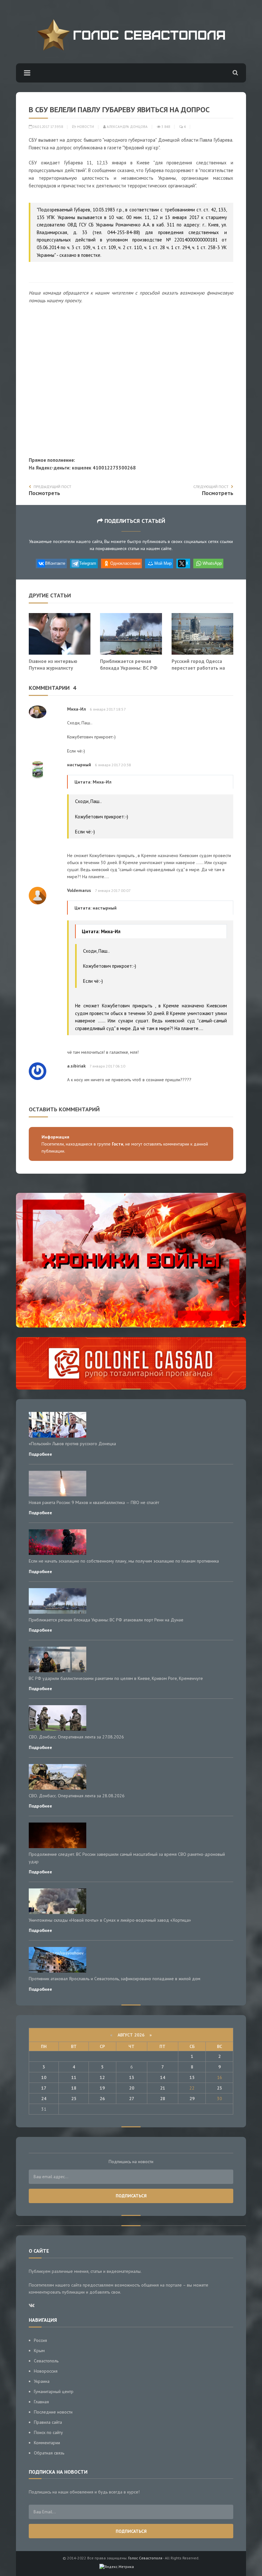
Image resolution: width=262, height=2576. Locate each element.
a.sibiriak (76, 1066)
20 (132, 2088)
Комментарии (47, 2443)
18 (74, 2088)
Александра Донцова (127, 127)
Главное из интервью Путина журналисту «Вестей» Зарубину (53, 668)
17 (44, 2088)
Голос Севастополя (145, 2558)
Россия (40, 2340)
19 (102, 2088)
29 (192, 2099)
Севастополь (46, 2361)
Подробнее (40, 1454)
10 (44, 2077)
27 (132, 2099)
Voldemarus (79, 890)
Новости (85, 127)
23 (220, 2088)
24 (44, 2099)
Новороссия (46, 2371)
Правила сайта (48, 2422)
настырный (79, 765)
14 (163, 2077)
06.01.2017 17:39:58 (47, 127)
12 (102, 2077)
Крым (39, 2351)
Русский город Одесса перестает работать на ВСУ (198, 668)
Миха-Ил (77, 709)
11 (74, 2077)
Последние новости (53, 2412)
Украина (42, 2381)
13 (132, 2077)
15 (192, 2077)
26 (102, 2099)
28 (163, 2099)
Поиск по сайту (48, 2432)
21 (163, 2088)
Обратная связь (49, 2453)
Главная (41, 2402)
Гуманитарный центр (54, 2391)
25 (74, 2099)
